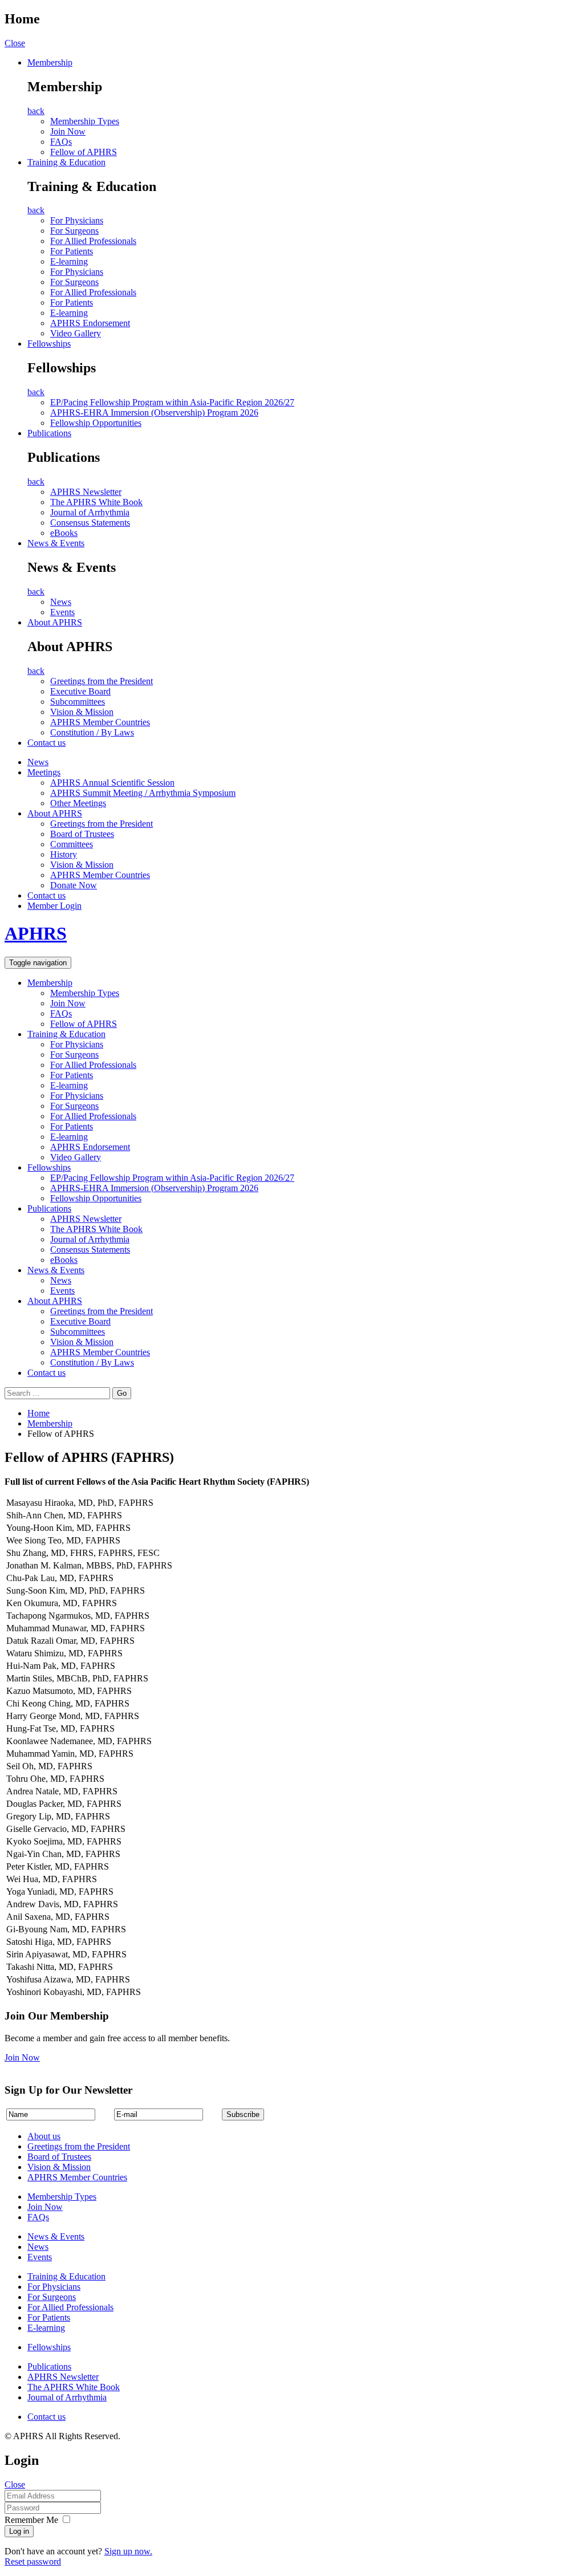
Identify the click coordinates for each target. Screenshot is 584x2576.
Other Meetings (78, 803)
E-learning (69, 261)
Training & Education (66, 162)
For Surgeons (74, 231)
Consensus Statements (90, 523)
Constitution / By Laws (92, 732)
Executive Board (80, 691)
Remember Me (31, 2520)
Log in (19, 2531)
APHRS (36, 933)
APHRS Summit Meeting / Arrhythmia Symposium (143, 793)
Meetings (44, 772)
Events (62, 612)
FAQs (61, 142)
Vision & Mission (82, 712)
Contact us (46, 743)
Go (122, 1393)
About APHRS (55, 622)
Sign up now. (128, 2551)
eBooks (64, 533)
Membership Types (85, 121)
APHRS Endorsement (90, 323)
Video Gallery (76, 333)
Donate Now (74, 885)
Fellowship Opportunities (96, 423)
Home (38, 1413)
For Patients (72, 251)
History (64, 854)
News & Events (56, 543)
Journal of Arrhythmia (90, 512)
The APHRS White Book (96, 502)
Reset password (33, 2561)
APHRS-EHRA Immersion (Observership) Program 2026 (154, 413)
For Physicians (77, 220)
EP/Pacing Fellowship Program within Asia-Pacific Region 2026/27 (172, 402)
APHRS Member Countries (100, 722)
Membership (50, 62)
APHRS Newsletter (86, 492)
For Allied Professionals (93, 241)
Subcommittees (78, 702)
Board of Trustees (82, 834)
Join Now (68, 131)
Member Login (54, 906)
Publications (49, 433)
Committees (72, 844)
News (61, 602)
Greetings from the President (102, 681)
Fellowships (49, 344)
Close (15, 43)
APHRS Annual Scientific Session (112, 783)
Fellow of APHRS (84, 152)
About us (44, 2136)
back (36, 111)
